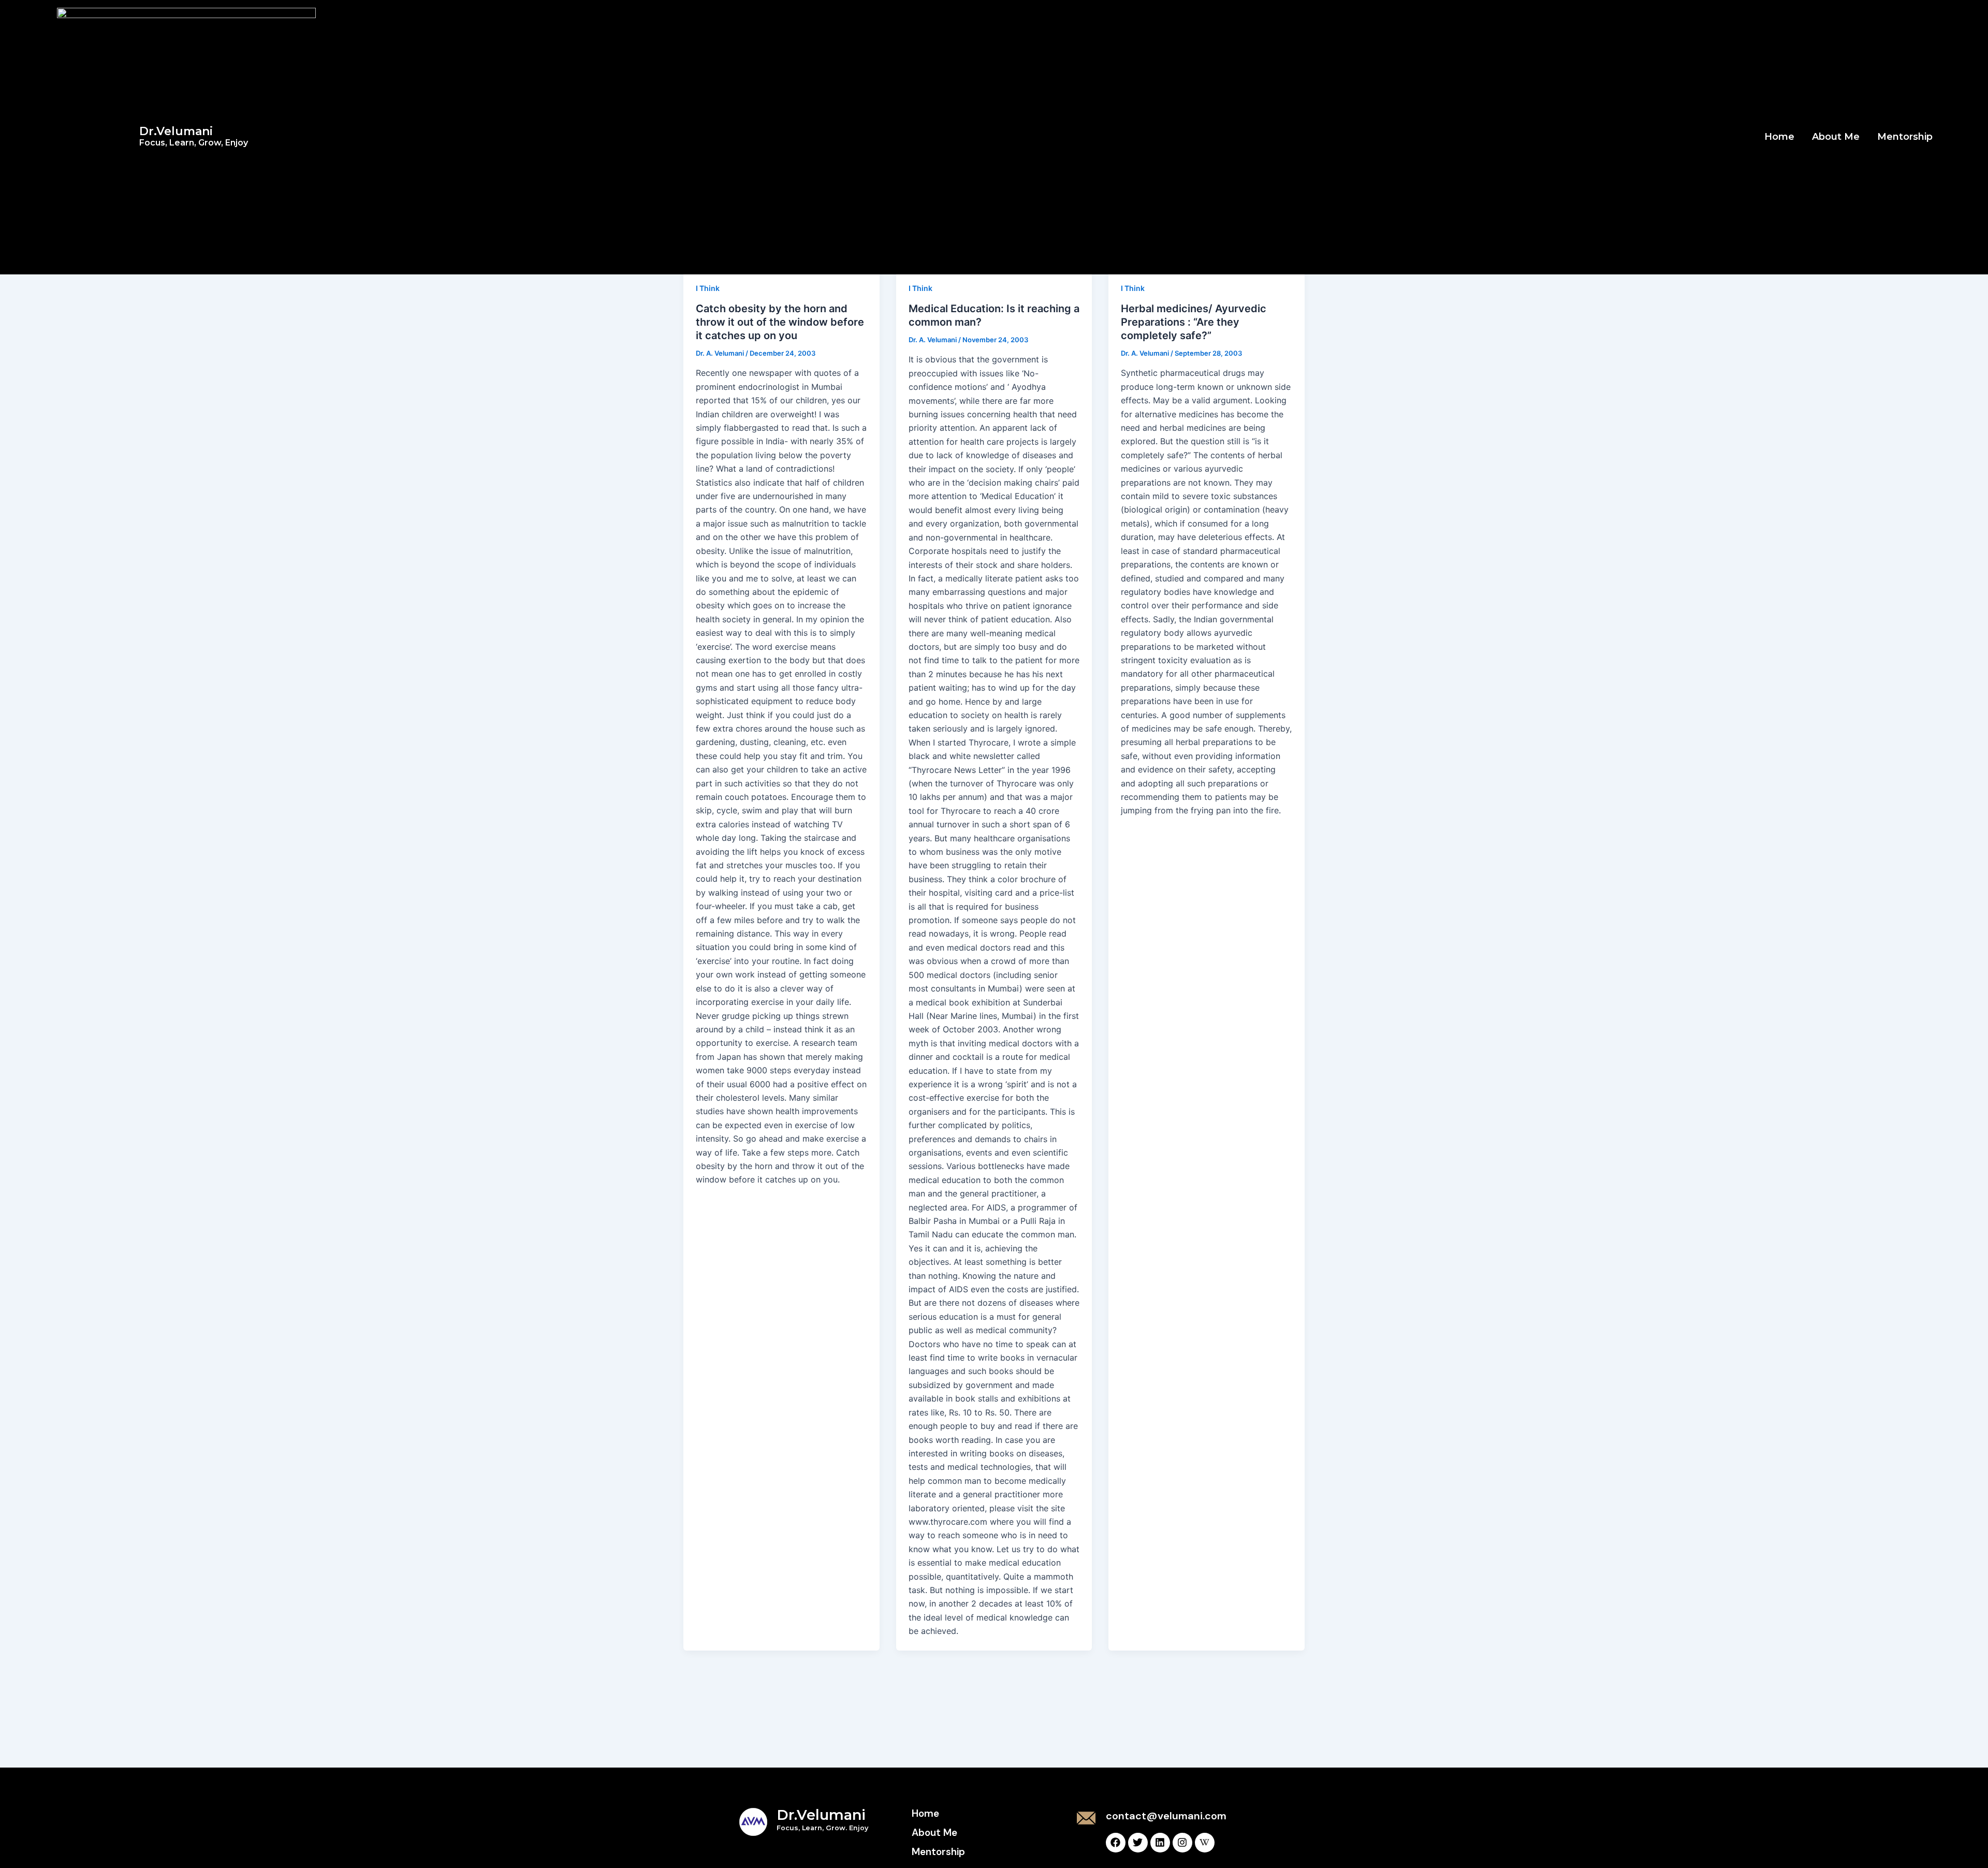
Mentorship (1905, 137)
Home (1779, 137)
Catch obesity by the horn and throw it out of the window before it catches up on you (780, 322)
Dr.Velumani (194, 136)
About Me (1836, 137)
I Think (708, 288)
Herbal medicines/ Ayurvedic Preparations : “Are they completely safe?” (1194, 322)
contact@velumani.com (1166, 1816)
